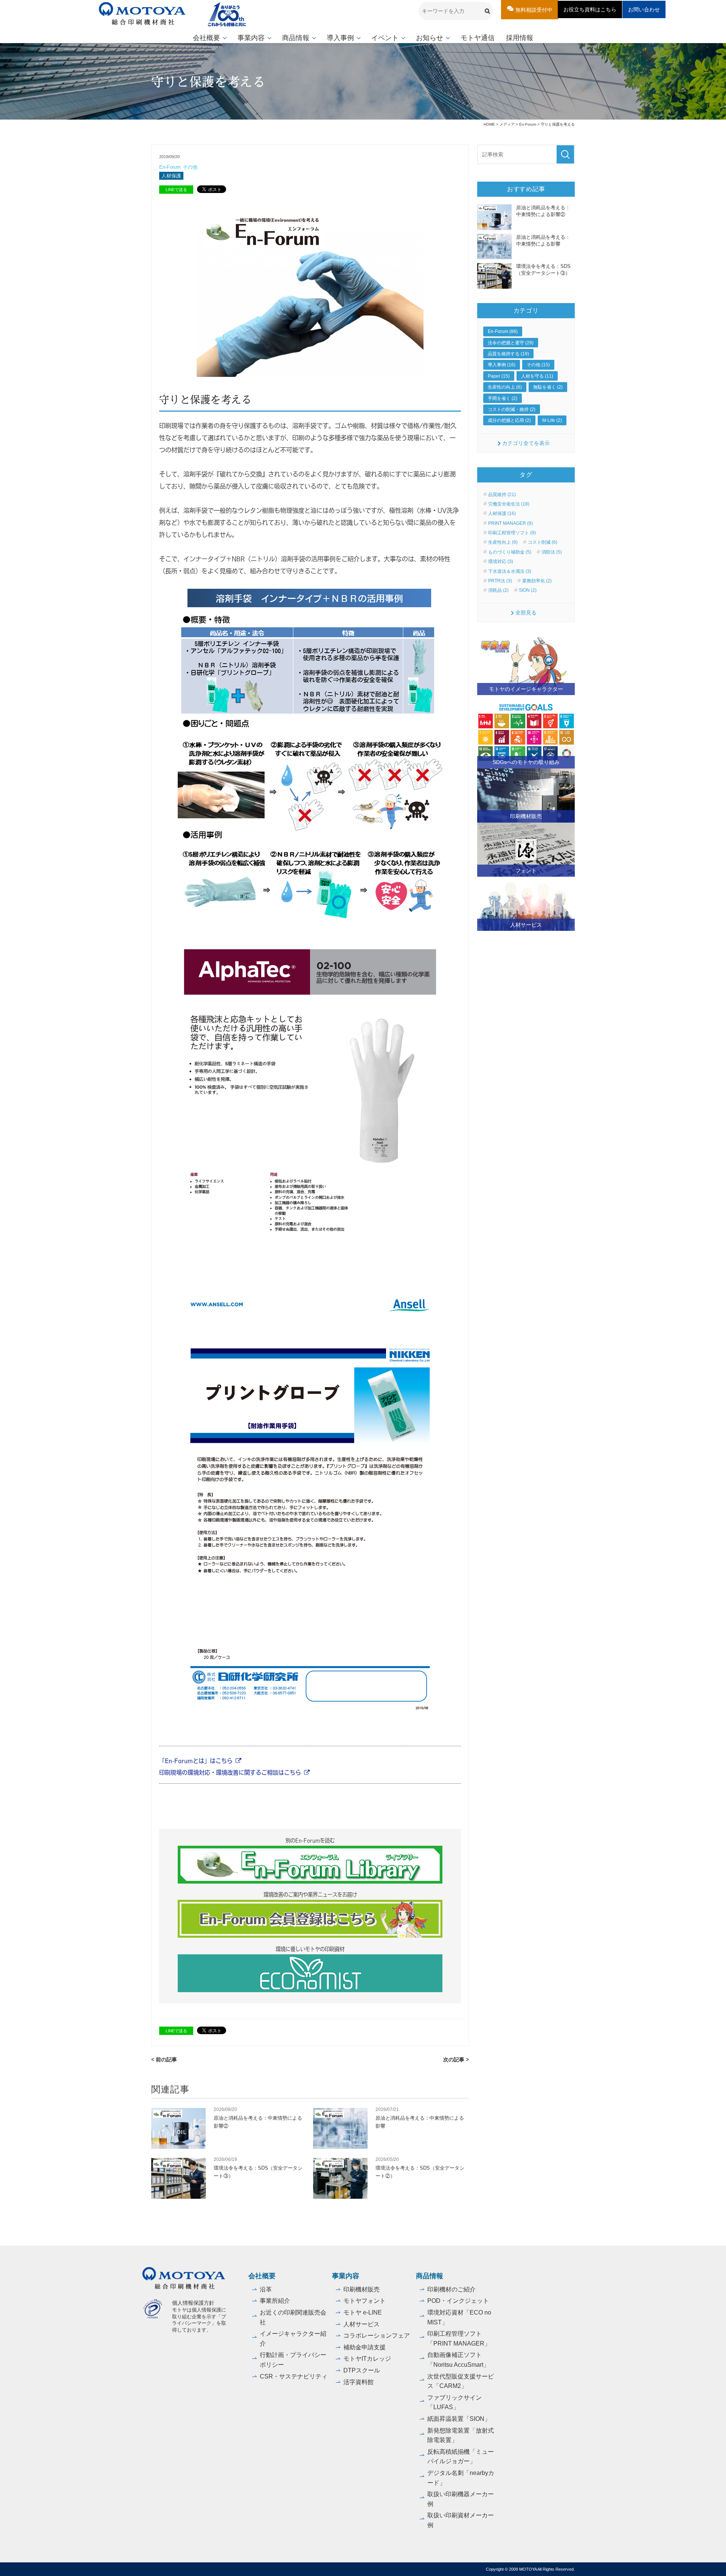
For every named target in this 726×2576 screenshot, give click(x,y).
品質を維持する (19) (508, 354)
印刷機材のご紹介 (451, 2289)
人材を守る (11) (537, 376)
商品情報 (296, 38)
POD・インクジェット (458, 2301)
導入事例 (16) (502, 365)
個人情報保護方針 (193, 2303)
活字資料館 (358, 2382)
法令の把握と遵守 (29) (511, 343)
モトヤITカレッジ (367, 2359)
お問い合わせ (644, 9)
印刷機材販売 (526, 816)
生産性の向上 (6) (505, 387)
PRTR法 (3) (500, 581)
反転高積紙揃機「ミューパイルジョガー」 (461, 2457)
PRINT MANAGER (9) (510, 523)
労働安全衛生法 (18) (509, 504)
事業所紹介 (275, 2301)
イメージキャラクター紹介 (293, 2339)
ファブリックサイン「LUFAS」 (455, 2403)
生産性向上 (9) (503, 542)
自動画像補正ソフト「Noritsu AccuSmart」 (458, 2360)
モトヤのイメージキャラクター (526, 689)
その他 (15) (538, 365)
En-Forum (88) (503, 331)
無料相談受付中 (534, 10)
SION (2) (528, 590)
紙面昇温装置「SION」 (459, 2419)
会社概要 (206, 38)
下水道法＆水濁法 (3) (510, 571)
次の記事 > (456, 2060)
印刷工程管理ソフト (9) (512, 533)
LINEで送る (176, 190)
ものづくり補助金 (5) (510, 552)
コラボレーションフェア (377, 2336)
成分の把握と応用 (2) (509, 420)
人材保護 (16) (502, 513)
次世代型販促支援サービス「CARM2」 (461, 2381)
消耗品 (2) (498, 590)
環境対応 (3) (501, 562)
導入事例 (340, 38)
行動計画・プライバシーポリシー (293, 2360)
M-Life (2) (552, 420)
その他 (190, 167)
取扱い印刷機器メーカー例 (461, 2499)
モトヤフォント (365, 2301)
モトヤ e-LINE (363, 2312)
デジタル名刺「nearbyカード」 (461, 2478)
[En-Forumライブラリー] (310, 1865)
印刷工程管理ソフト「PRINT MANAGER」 (459, 2339)
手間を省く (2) (503, 398)
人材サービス (526, 925)
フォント (526, 871)
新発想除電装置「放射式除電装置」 (461, 2435)
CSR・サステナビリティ (294, 2376)
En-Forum (528, 124)
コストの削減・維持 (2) (512, 409)
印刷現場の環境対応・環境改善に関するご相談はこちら (230, 1772)
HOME (489, 124)
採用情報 (520, 38)
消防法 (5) (552, 552)
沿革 (266, 2289)
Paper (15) (499, 376)
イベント (385, 38)
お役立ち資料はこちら (590, 9)
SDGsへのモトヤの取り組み (526, 762)
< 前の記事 (164, 2060)
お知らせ (430, 38)
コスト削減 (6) (543, 542)
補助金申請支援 (365, 2347)
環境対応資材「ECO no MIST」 (459, 2317)
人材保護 (171, 176)
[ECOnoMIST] (310, 1973)
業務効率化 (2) (537, 581)
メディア (507, 124)
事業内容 (251, 38)
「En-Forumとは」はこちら (196, 1760)
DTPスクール (362, 2370)
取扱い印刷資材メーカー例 (461, 2520)
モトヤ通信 (478, 38)
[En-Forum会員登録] (310, 1919)
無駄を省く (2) (548, 387)
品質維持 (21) (502, 495)
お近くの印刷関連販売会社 (293, 2317)
